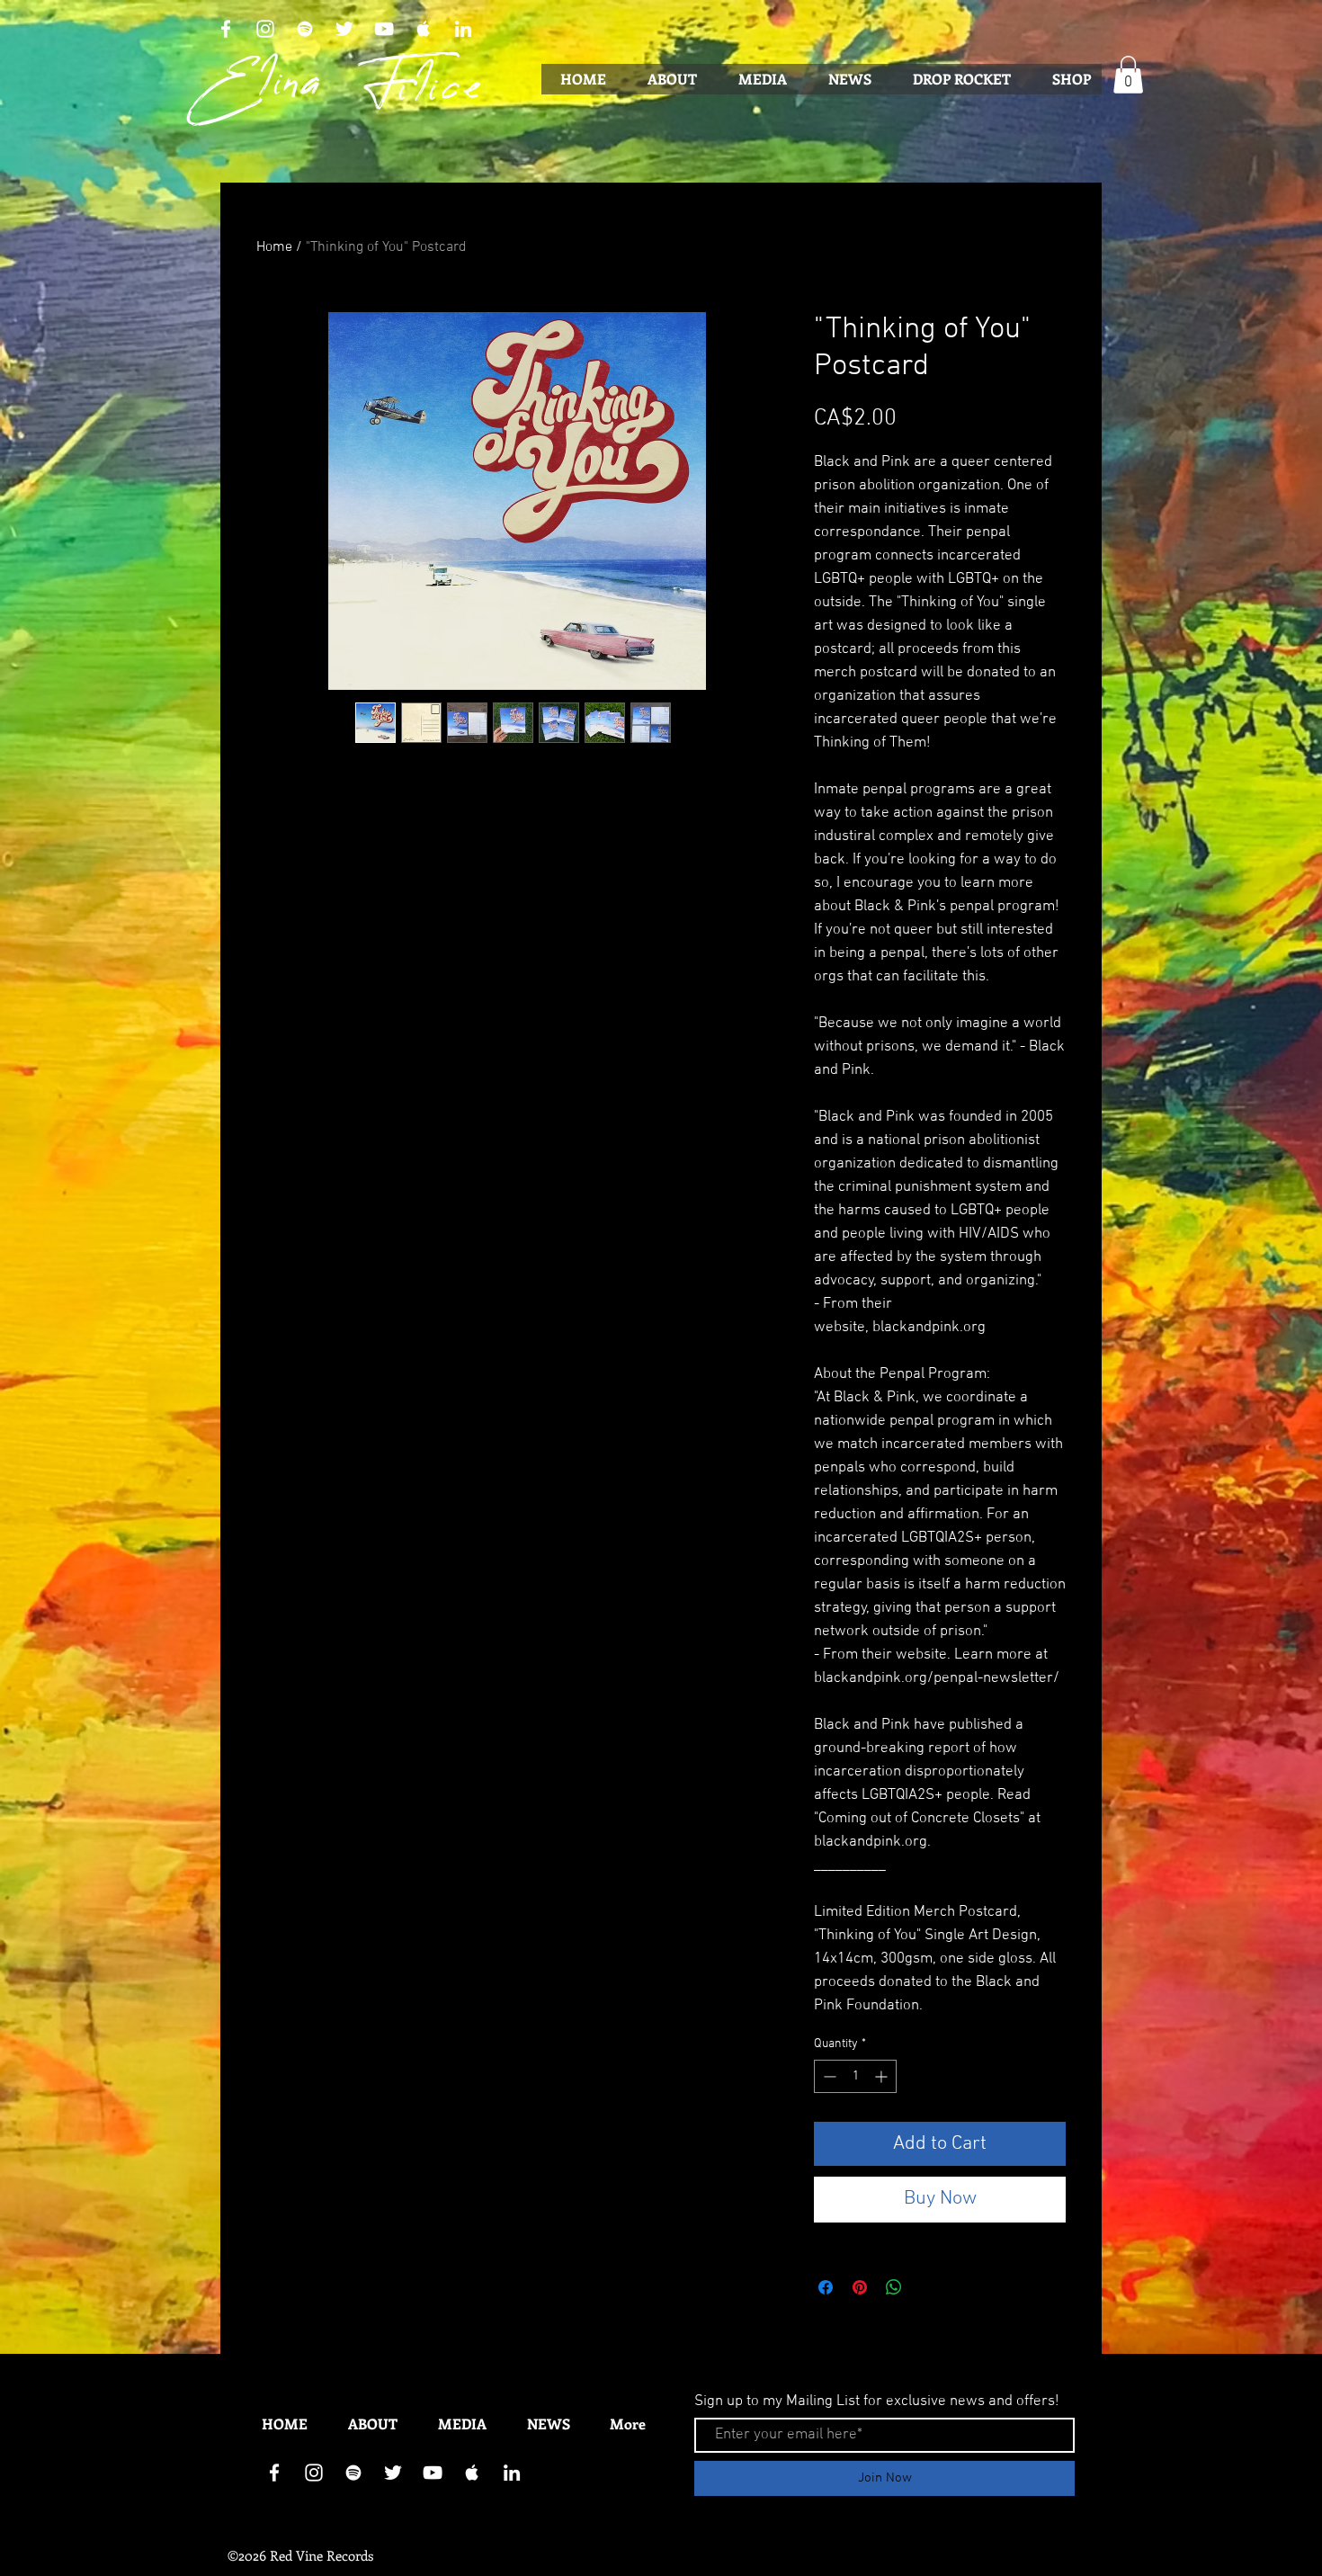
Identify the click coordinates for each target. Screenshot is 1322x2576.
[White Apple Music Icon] (424, 29)
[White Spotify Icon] (305, 29)
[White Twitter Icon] (344, 29)
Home (274, 247)
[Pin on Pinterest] (860, 2287)
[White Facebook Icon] (226, 29)
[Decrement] (828, 2076)
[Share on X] (928, 2287)
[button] (1128, 75)
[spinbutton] (855, 2076)
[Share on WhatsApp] (894, 2287)
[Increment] (883, 2076)
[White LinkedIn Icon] (463, 29)
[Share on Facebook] (826, 2287)
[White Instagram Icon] (265, 29)
